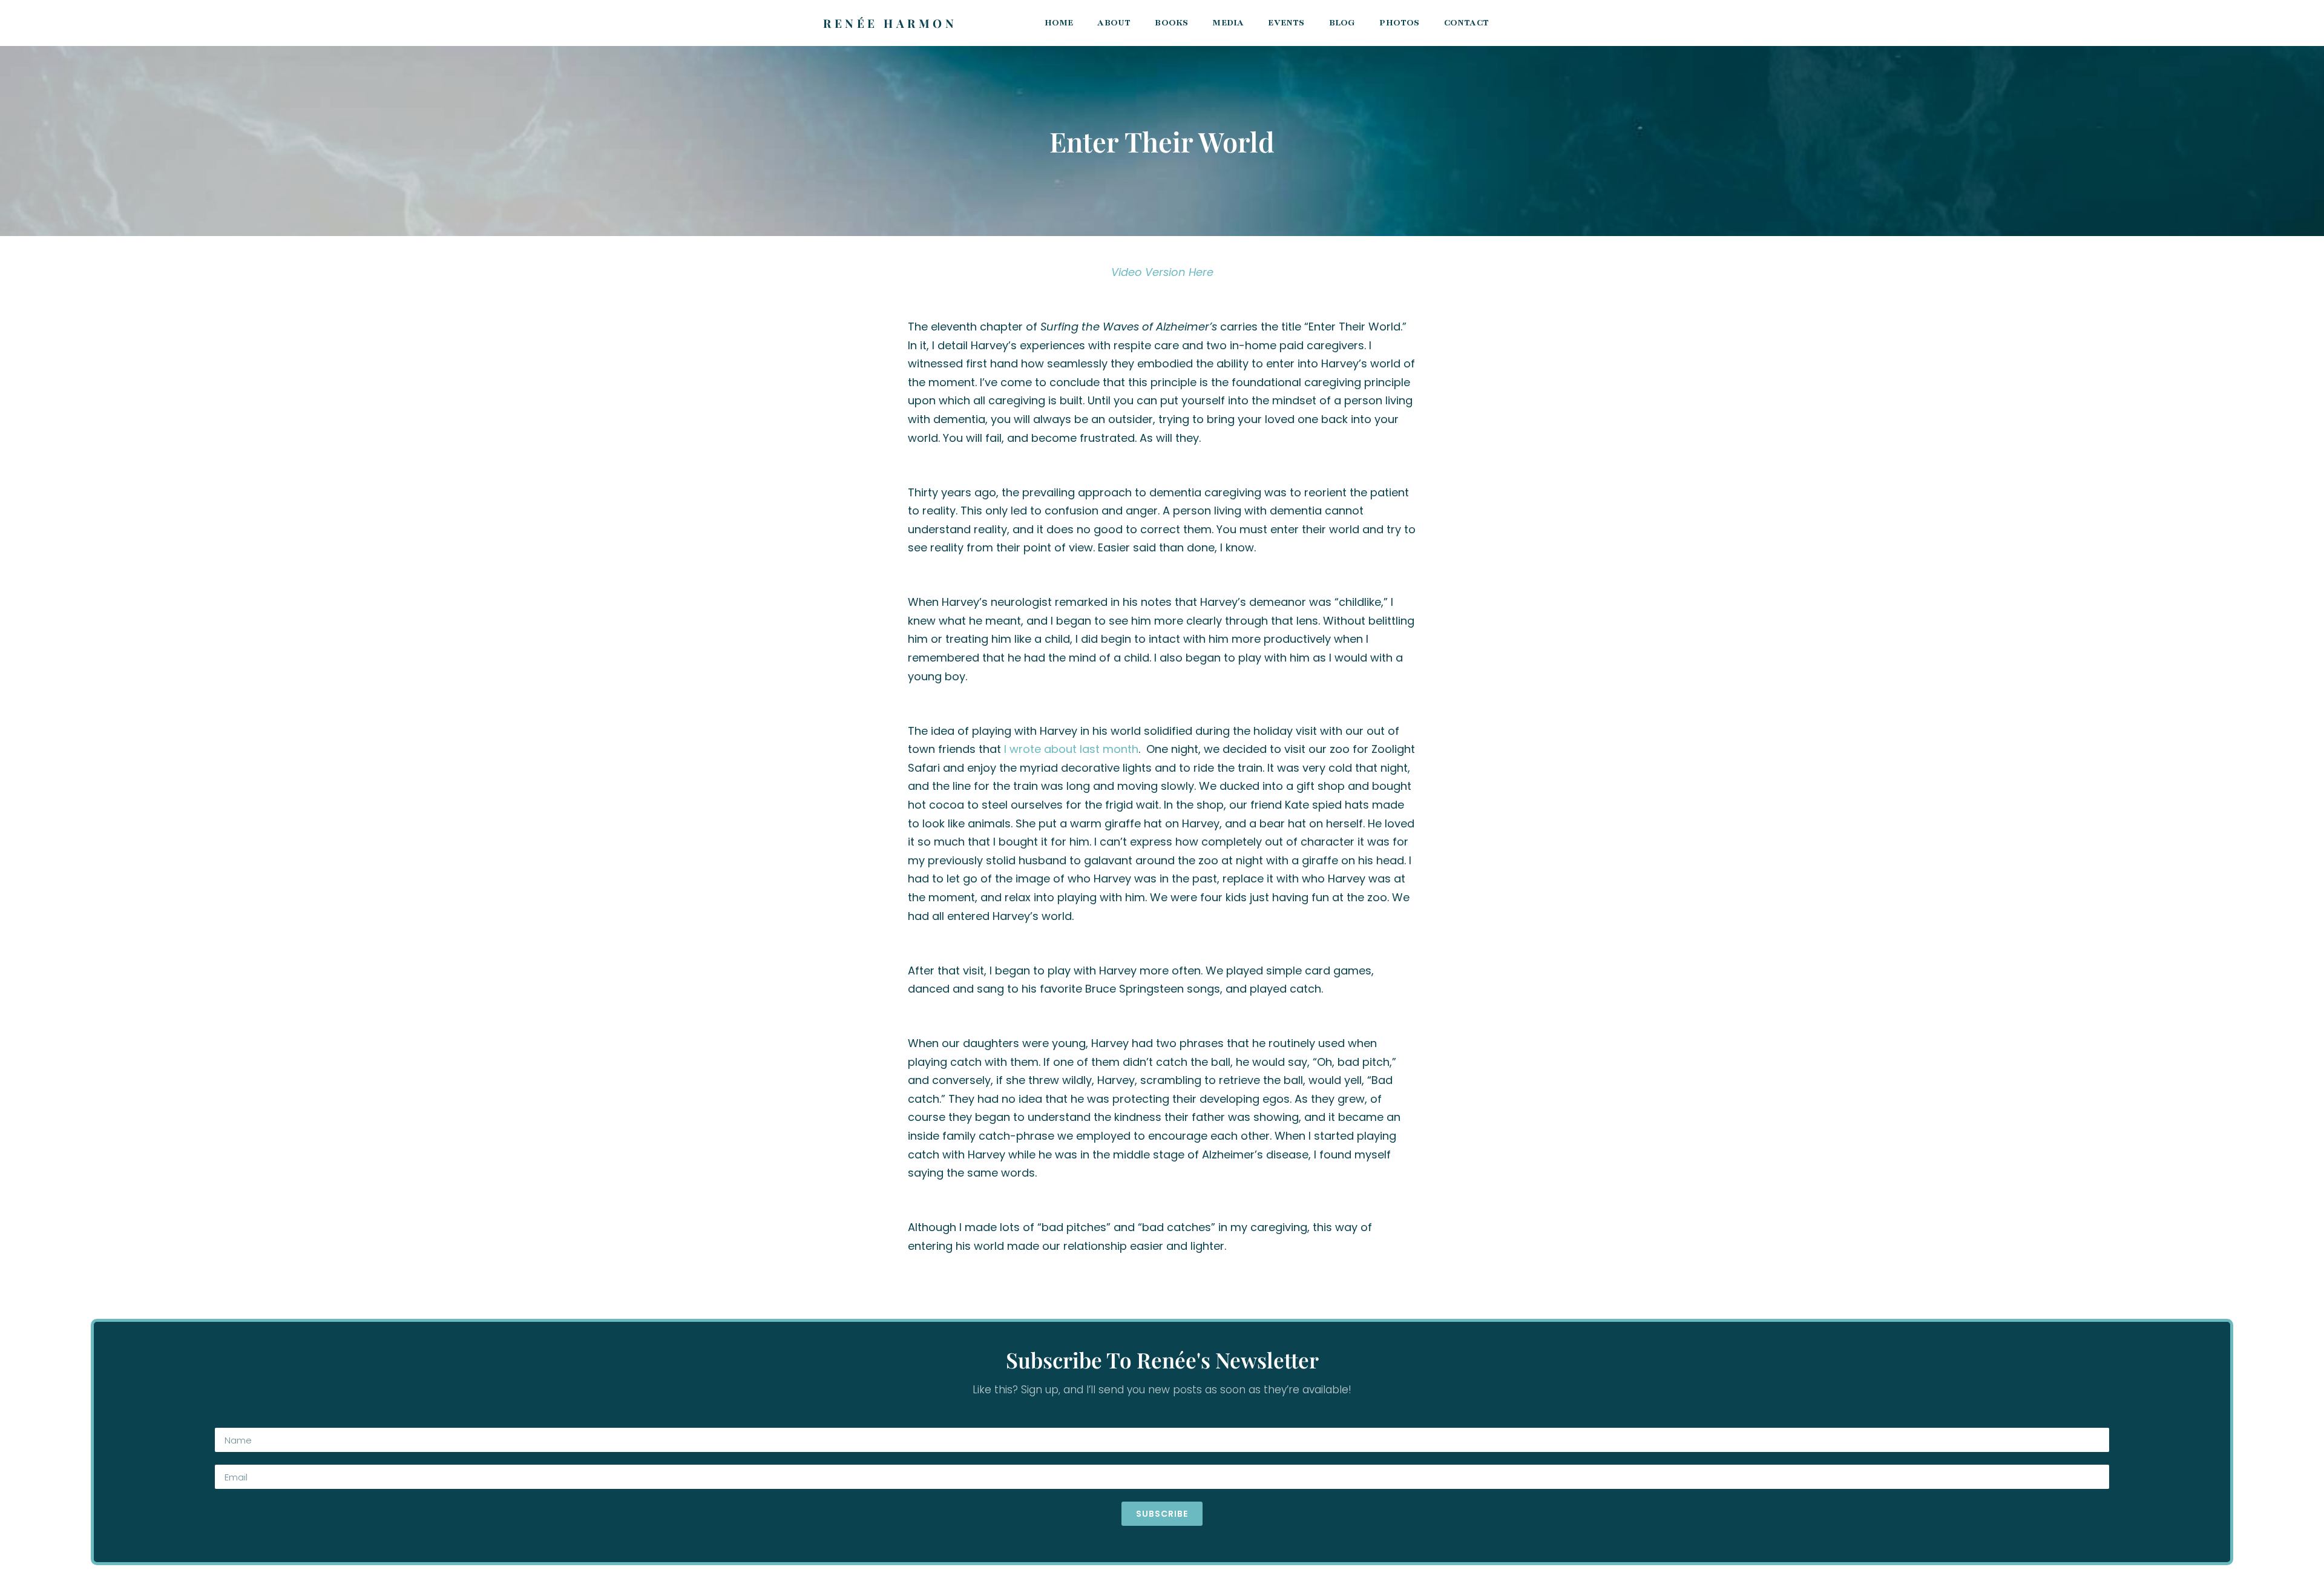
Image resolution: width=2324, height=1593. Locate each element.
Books (1171, 23)
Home (1059, 23)
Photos (1399, 23)
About (1114, 23)
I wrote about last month (1071, 749)
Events (1286, 23)
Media (1228, 23)
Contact (1466, 23)
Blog (1342, 23)
